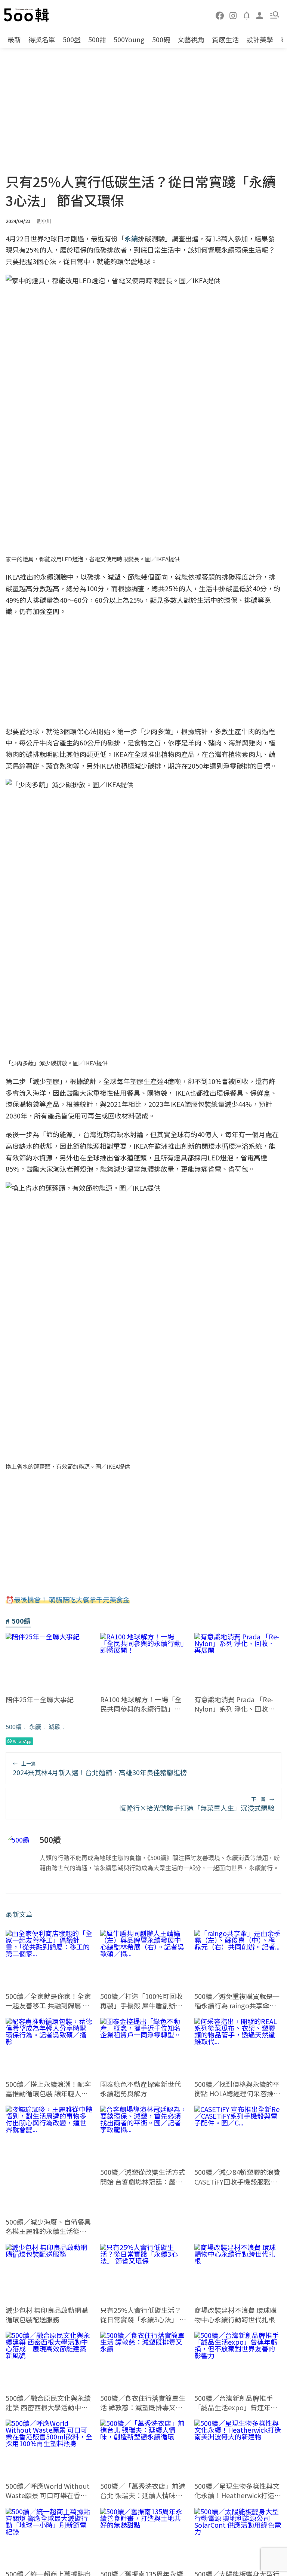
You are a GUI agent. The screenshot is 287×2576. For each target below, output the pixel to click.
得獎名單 (42, 39)
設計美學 (260, 39)
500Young (129, 39)
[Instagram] (233, 15)
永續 (35, 1727)
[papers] (247, 15)
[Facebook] (220, 15)
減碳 (55, 1727)
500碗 (161, 39)
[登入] (260, 15)
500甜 (97, 39)
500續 (14, 1727)
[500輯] (27, 15)
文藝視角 (191, 39)
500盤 (72, 39)
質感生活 (225, 39)
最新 (14, 39)
